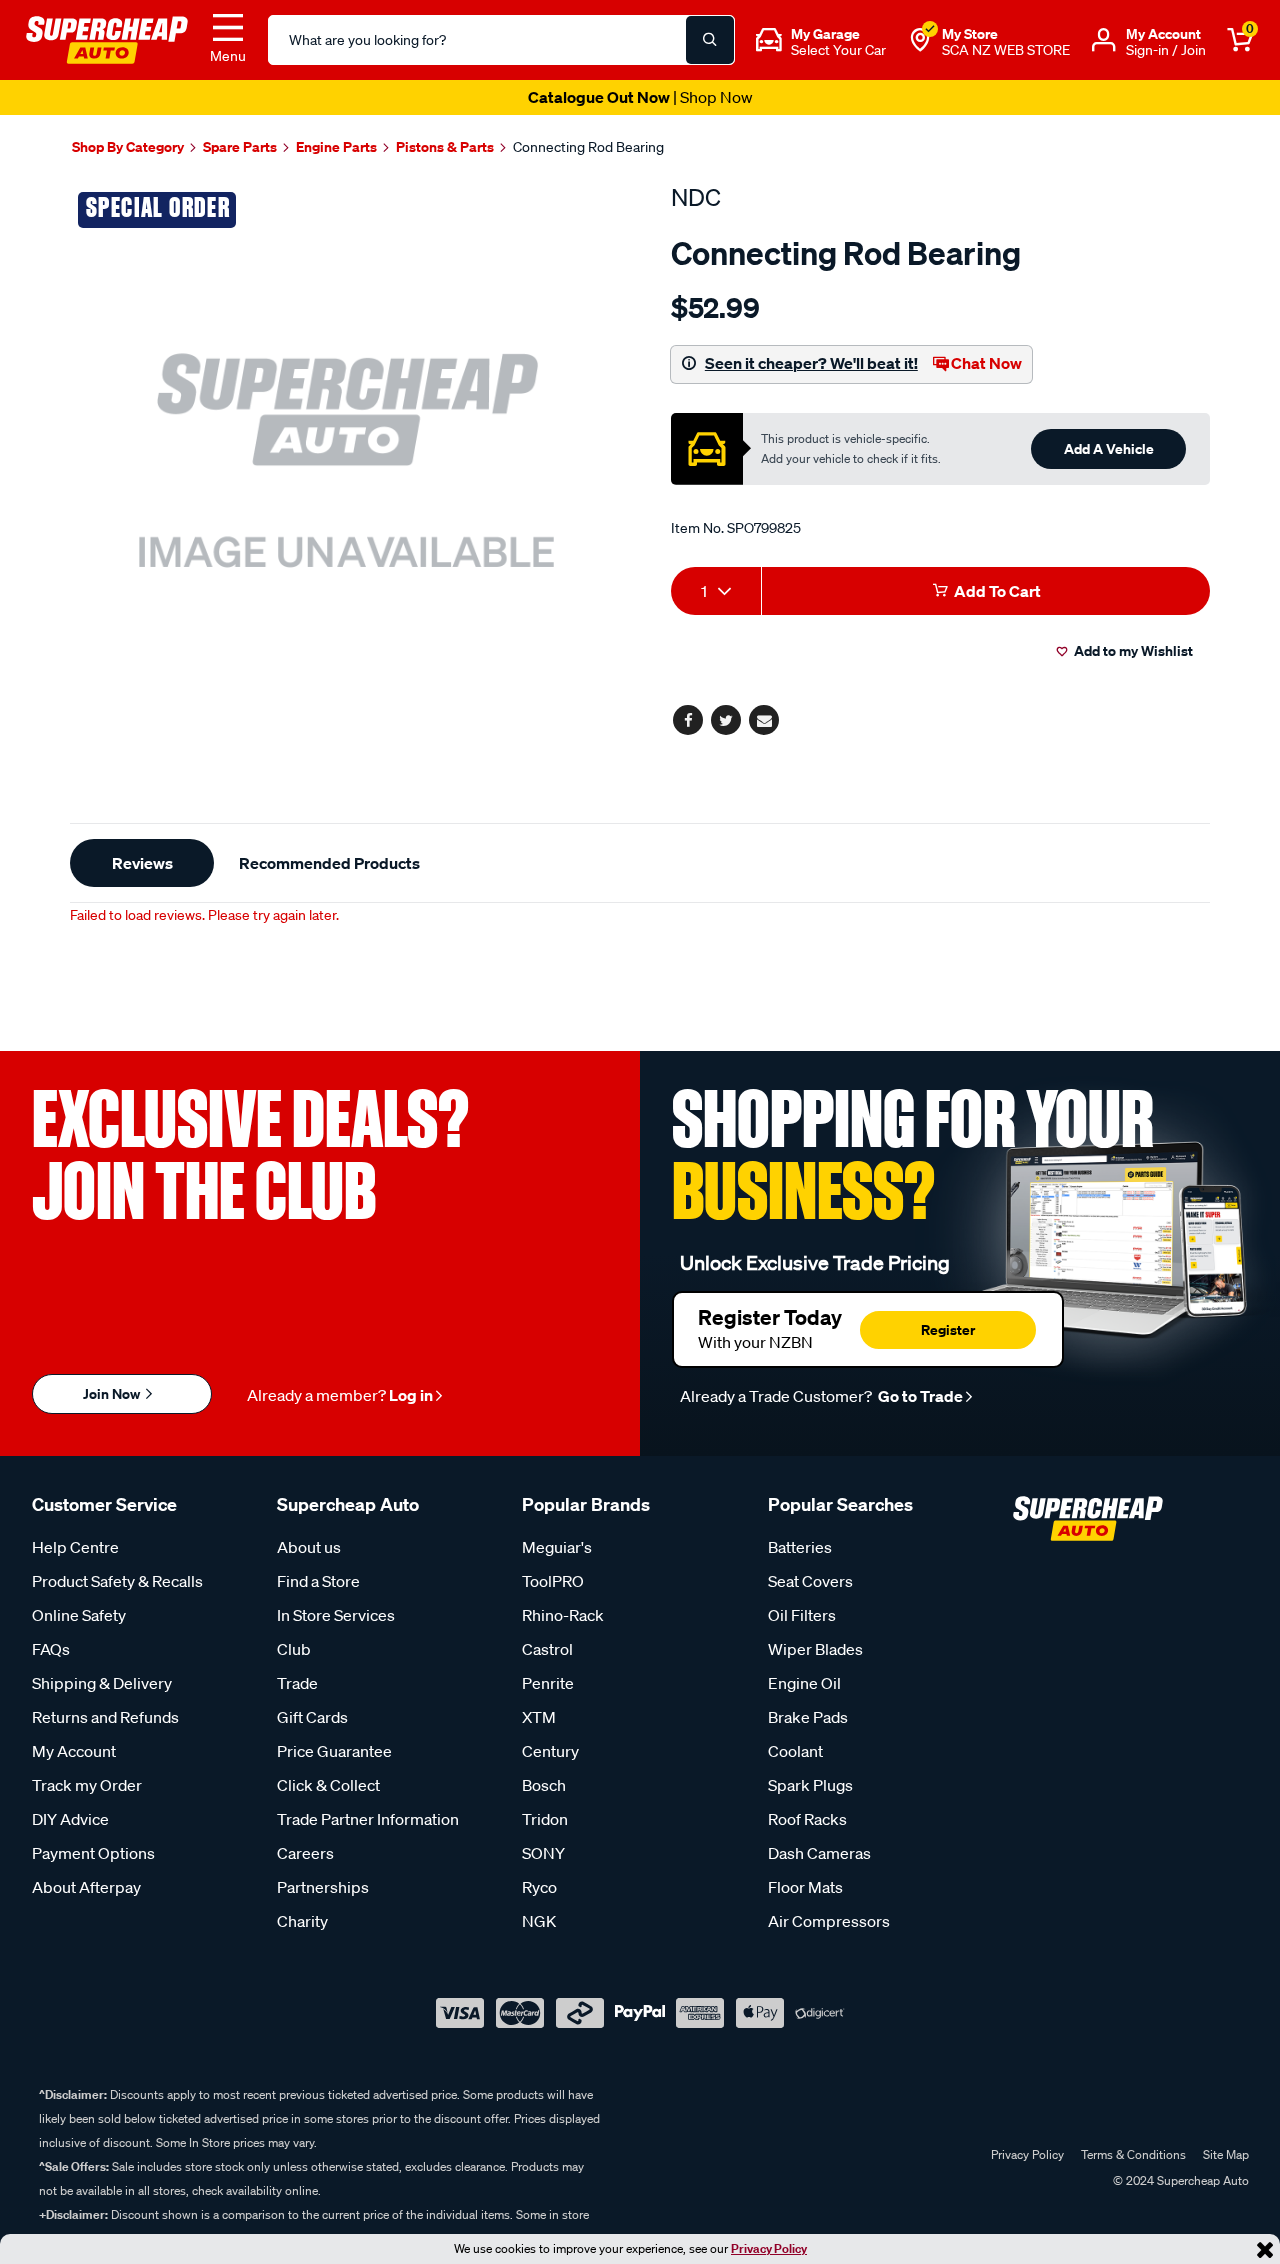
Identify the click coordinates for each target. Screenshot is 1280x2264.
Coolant (795, 1751)
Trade (297, 1683)
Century (550, 1751)
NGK (539, 1921)
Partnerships (323, 1887)
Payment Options (93, 1853)
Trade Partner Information (368, 1819)
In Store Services (336, 1615)
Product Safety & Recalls (117, 1581)
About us (309, 1547)
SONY (543, 1853)
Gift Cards (312, 1717)
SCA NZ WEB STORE (1006, 50)
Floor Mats (805, 1887)
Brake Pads (808, 1717)
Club (294, 1649)
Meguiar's (557, 1547)
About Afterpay (86, 1887)
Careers (305, 1853)
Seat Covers (810, 1581)
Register (948, 1329)
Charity (302, 1921)
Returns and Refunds (105, 1717)
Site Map (1226, 2154)
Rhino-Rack (563, 1615)
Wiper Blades (815, 1649)
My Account (74, 1751)
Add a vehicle (1109, 448)
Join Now (113, 1393)
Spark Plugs (810, 1785)
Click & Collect (328, 1785)
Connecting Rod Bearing (588, 147)
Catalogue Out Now (640, 97)
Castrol (547, 1649)
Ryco (539, 1887)
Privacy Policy (769, 2248)
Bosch (544, 1785)
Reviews (142, 863)
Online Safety (79, 1615)
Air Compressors (829, 1921)
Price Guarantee (334, 1751)
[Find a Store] (920, 40)
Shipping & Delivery (102, 1683)
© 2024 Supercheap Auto (1179, 2180)
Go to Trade (919, 1396)
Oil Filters (802, 1615)
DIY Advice (70, 1819)
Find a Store (318, 1581)
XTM (539, 1717)
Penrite (548, 1683)
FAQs (51, 1649)
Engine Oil (804, 1683)
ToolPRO (553, 1581)
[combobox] (716, 591)
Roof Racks (807, 1819)
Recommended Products (329, 863)
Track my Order (87, 1785)
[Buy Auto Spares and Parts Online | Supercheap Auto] (107, 38)
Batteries (800, 1547)
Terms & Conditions (1133, 2154)
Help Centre (75, 1547)
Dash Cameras (819, 1853)
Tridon (545, 1819)
